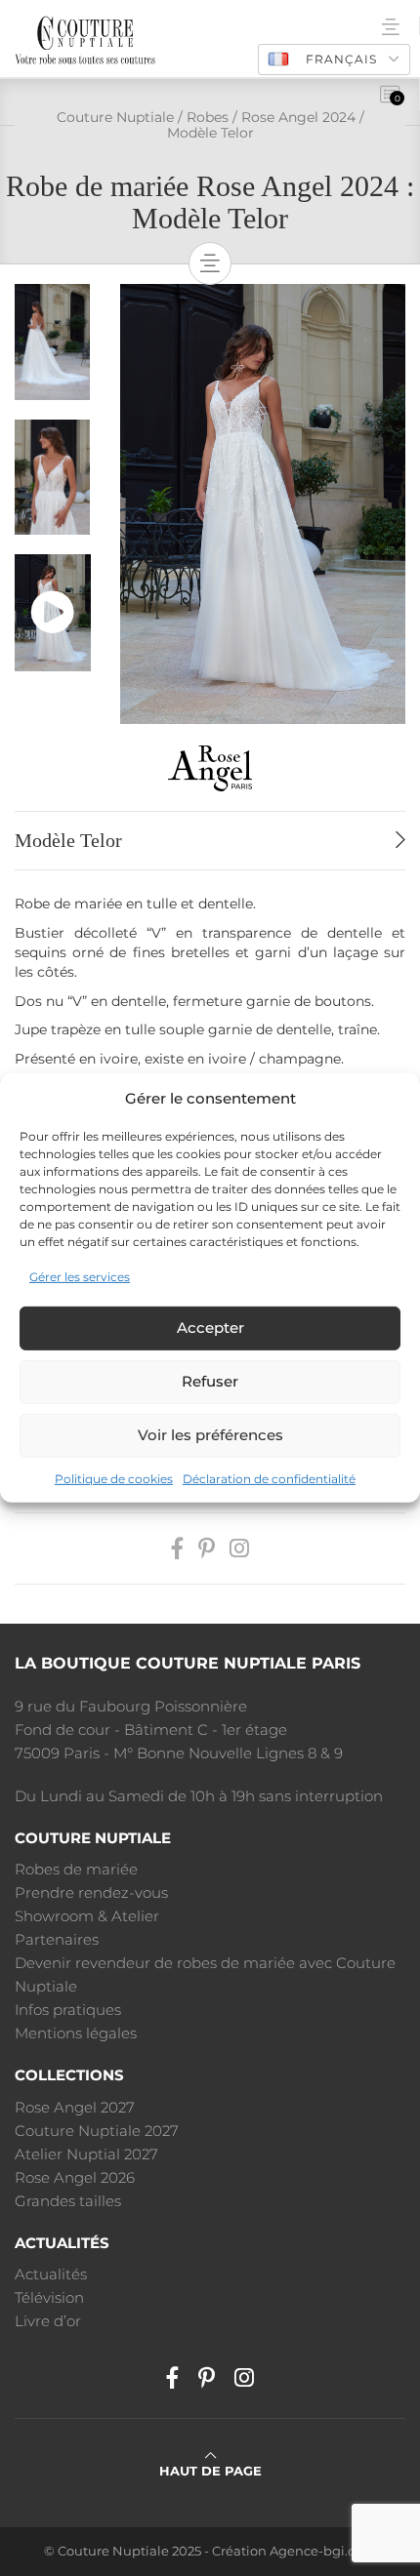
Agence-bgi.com (323, 2551)
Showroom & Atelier (87, 1916)
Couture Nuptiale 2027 (97, 2131)
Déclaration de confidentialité (269, 1479)
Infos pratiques (68, 2010)
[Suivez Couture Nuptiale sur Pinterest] (207, 1549)
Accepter (210, 1328)
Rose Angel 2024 (298, 117)
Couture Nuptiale (115, 117)
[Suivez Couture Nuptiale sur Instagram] (239, 1549)
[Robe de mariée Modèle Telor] (263, 503)
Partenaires (57, 1939)
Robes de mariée (76, 1869)
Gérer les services (80, 1277)
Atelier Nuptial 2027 (86, 2154)
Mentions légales (76, 2033)
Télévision (49, 2297)
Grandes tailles (68, 2201)
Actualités (51, 2274)
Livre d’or (48, 2321)
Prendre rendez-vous (91, 1892)
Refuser (210, 1381)
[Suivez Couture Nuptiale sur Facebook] (178, 1549)
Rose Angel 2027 (75, 2107)
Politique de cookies (114, 1479)
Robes (208, 117)
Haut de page (210, 2471)
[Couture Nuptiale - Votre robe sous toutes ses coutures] (85, 39)
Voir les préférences (210, 1435)
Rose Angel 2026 (75, 2177)
